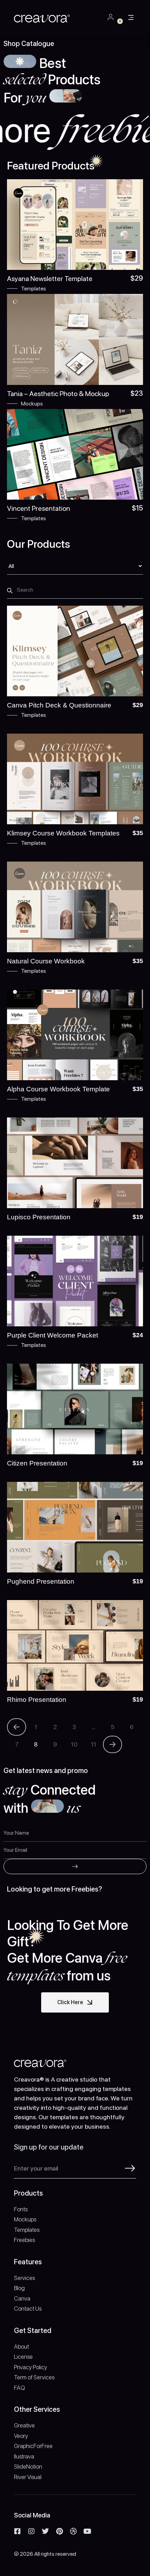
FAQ (20, 2388)
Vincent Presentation (39, 508)
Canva (22, 2298)
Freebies (24, 2240)
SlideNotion (28, 2467)
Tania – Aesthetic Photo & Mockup (58, 394)
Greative (24, 2425)
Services (24, 2278)
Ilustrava (24, 2456)
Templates (33, 289)
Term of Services (34, 2377)
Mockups (32, 404)
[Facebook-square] (17, 2531)
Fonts (21, 2209)
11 (93, 1744)
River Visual (28, 2477)
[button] (131, 18)
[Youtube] (87, 2531)
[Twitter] (45, 2531)
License (23, 2357)
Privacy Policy (31, 2367)
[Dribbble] (73, 2531)
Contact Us (28, 2309)
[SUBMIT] (75, 1866)
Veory (21, 2436)
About (21, 2347)
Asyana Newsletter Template (50, 279)
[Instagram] (31, 2531)
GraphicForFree (33, 2446)
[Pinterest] (59, 2531)
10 (74, 1744)
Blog (19, 2288)
